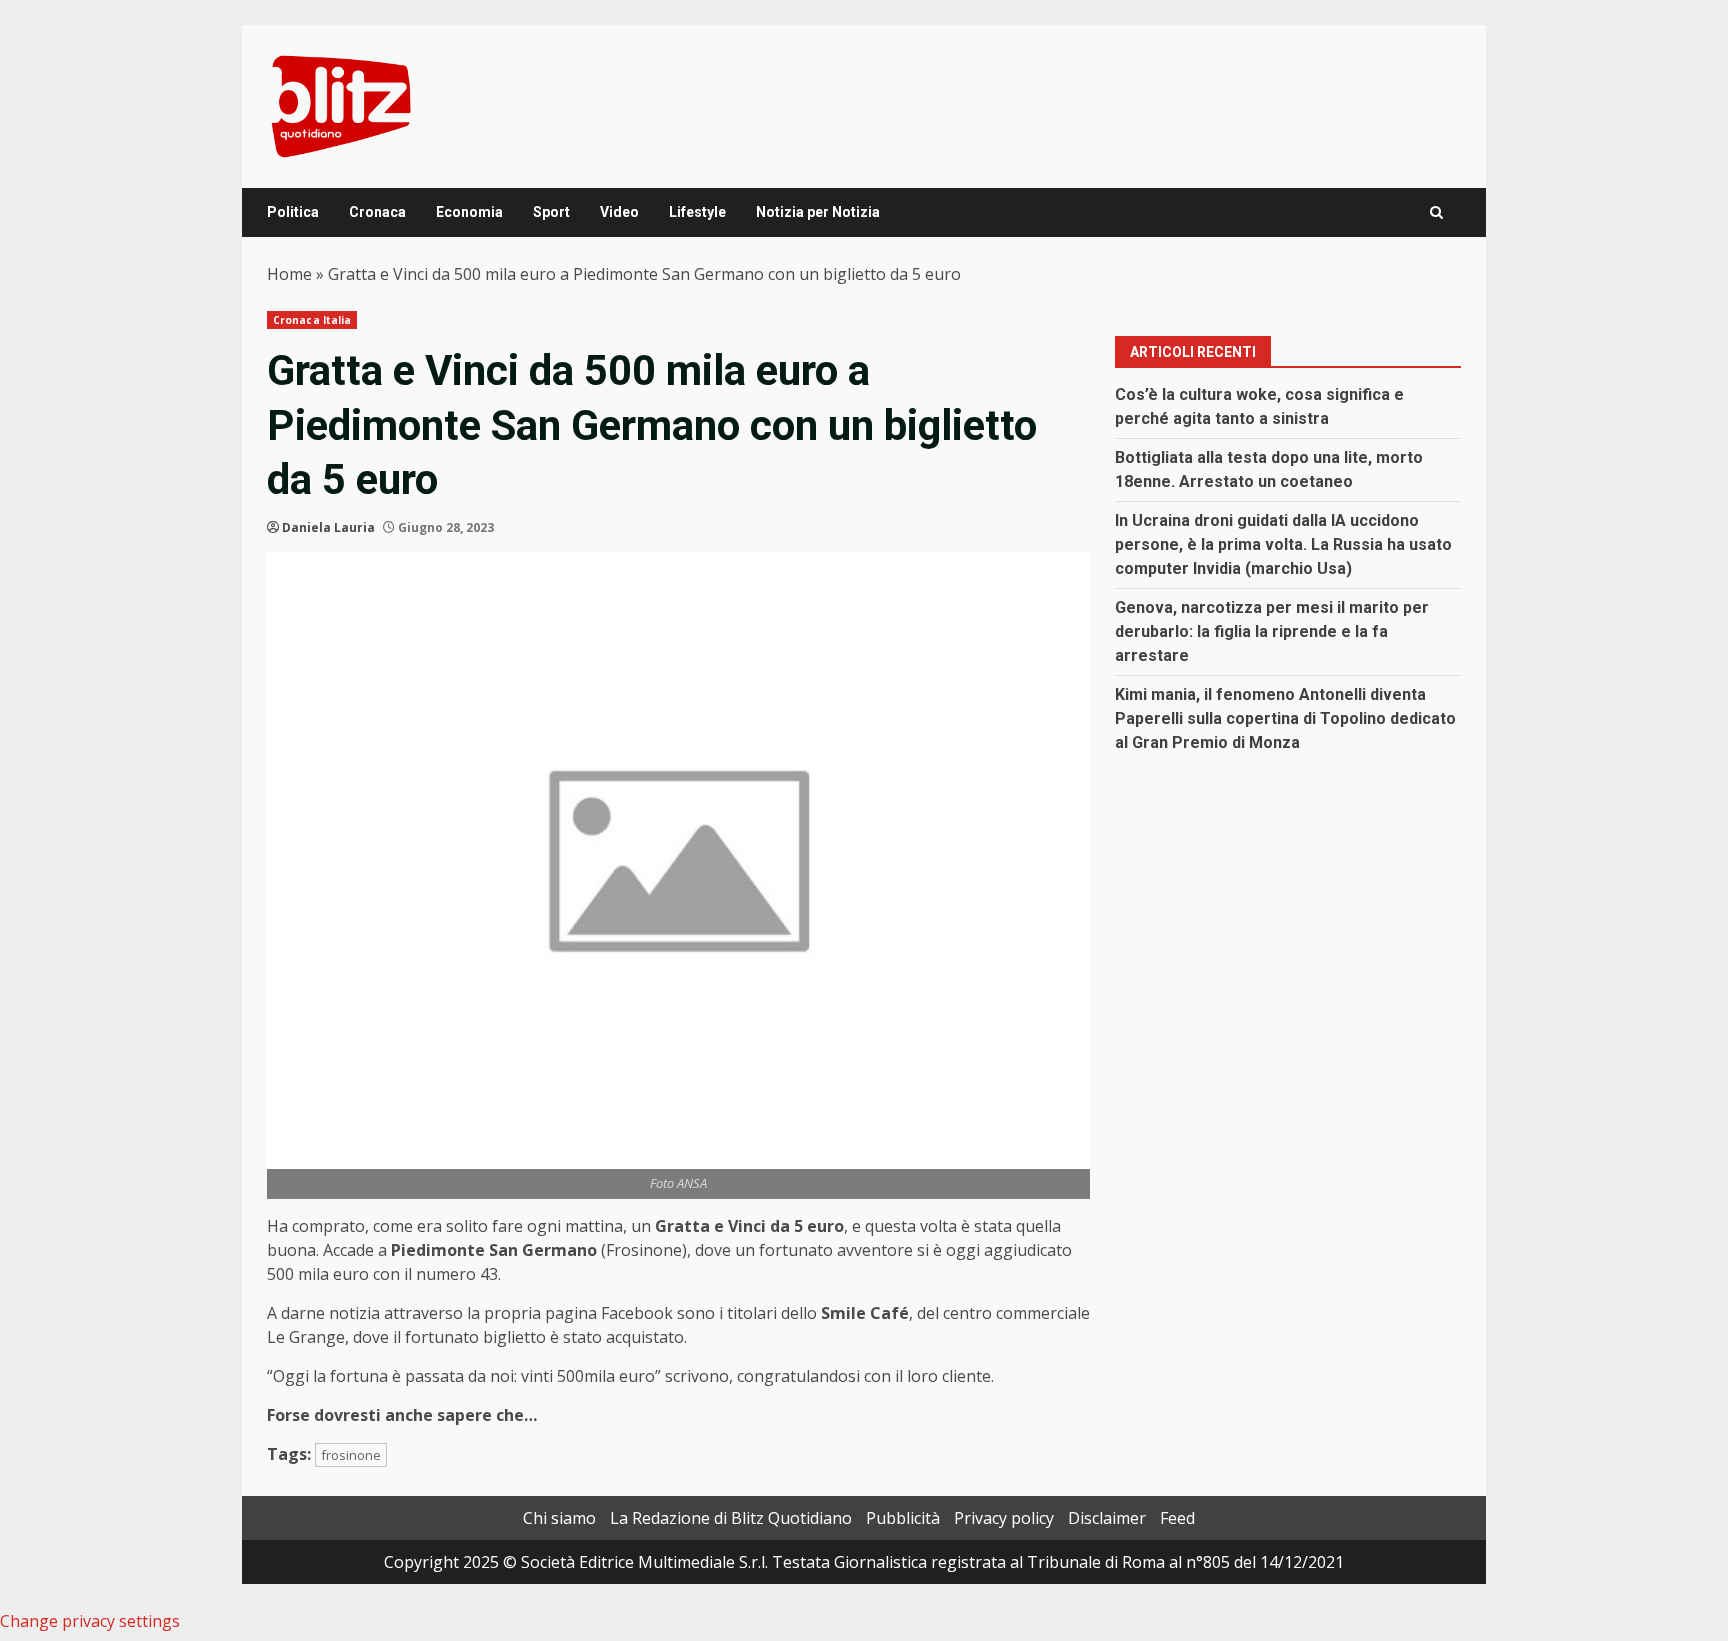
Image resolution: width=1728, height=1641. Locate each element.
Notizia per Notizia (818, 212)
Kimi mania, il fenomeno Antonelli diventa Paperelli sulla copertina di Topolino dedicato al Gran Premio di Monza (1285, 718)
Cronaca (377, 212)
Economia (469, 212)
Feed (1177, 1518)
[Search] (1436, 212)
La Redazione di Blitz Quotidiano (731, 1518)
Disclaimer (1107, 1518)
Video (619, 212)
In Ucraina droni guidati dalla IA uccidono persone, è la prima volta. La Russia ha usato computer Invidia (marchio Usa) (1283, 544)
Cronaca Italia (312, 320)
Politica (293, 212)
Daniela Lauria (328, 527)
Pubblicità (903, 1518)
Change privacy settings (90, 1621)
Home (289, 274)
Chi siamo (559, 1518)
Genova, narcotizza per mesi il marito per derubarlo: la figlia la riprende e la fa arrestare (1272, 631)
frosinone (351, 1455)
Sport (551, 212)
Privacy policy (1004, 1518)
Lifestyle (697, 212)
